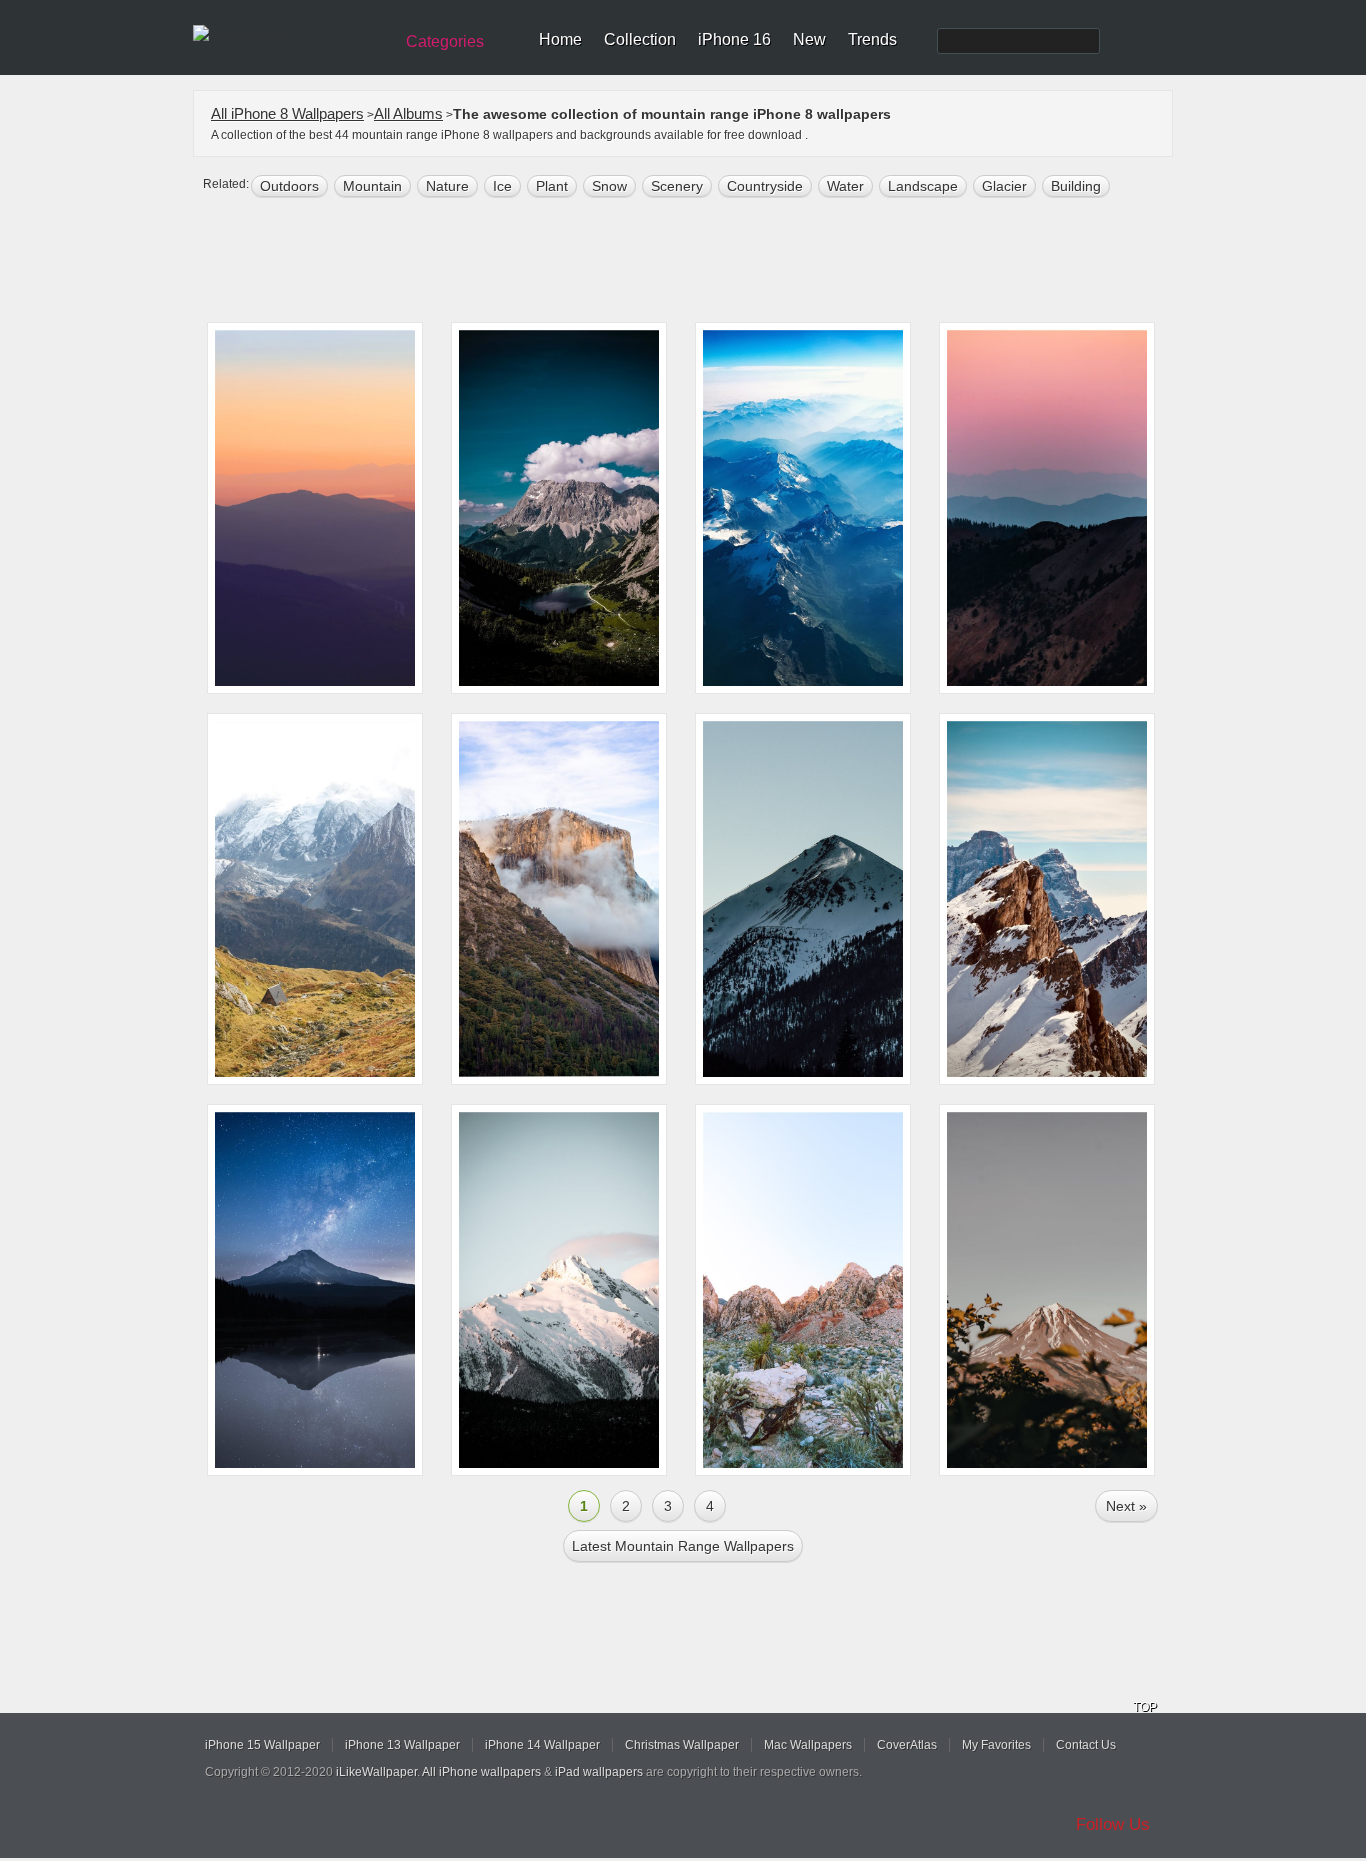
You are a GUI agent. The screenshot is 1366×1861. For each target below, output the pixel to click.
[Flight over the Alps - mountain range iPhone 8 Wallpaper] (803, 508)
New (809, 39)
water (845, 186)
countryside (765, 186)
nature (447, 186)
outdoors (289, 186)
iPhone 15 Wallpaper (262, 1745)
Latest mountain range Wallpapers (683, 1546)
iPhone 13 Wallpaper (402, 1745)
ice (502, 186)
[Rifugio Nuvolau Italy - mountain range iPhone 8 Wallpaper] (1047, 899)
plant (552, 186)
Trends (872, 39)
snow (609, 186)
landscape (923, 186)
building (1076, 186)
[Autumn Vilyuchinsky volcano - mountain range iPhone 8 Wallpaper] (1047, 1290)
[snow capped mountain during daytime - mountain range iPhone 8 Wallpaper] (803, 899)
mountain (372, 186)
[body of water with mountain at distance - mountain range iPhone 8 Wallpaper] (315, 1290)
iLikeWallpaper (376, 1772)
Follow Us (1113, 1824)
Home (560, 39)
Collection (640, 39)
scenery (677, 186)
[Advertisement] (696, 262)
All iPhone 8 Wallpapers (287, 113)
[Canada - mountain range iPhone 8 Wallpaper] (559, 1290)
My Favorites (996, 1745)
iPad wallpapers (599, 1772)
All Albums (408, 113)
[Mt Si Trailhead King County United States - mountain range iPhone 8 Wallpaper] (315, 508)
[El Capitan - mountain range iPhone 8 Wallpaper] (559, 899)
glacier (1004, 186)
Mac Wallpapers (808, 1745)
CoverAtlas (907, 1745)
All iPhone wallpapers (481, 1772)
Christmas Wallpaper (682, 1745)
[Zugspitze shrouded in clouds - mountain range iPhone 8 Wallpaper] (559, 508)
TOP (1145, 1707)
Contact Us (1086, 1745)
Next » (1126, 1506)
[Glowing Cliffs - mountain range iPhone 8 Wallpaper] (803, 1290)
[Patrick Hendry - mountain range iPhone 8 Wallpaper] (1047, 508)
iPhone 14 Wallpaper (542, 1745)
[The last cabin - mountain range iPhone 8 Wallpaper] (315, 899)
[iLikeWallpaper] (290, 34)
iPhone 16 (734, 39)
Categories (445, 41)
